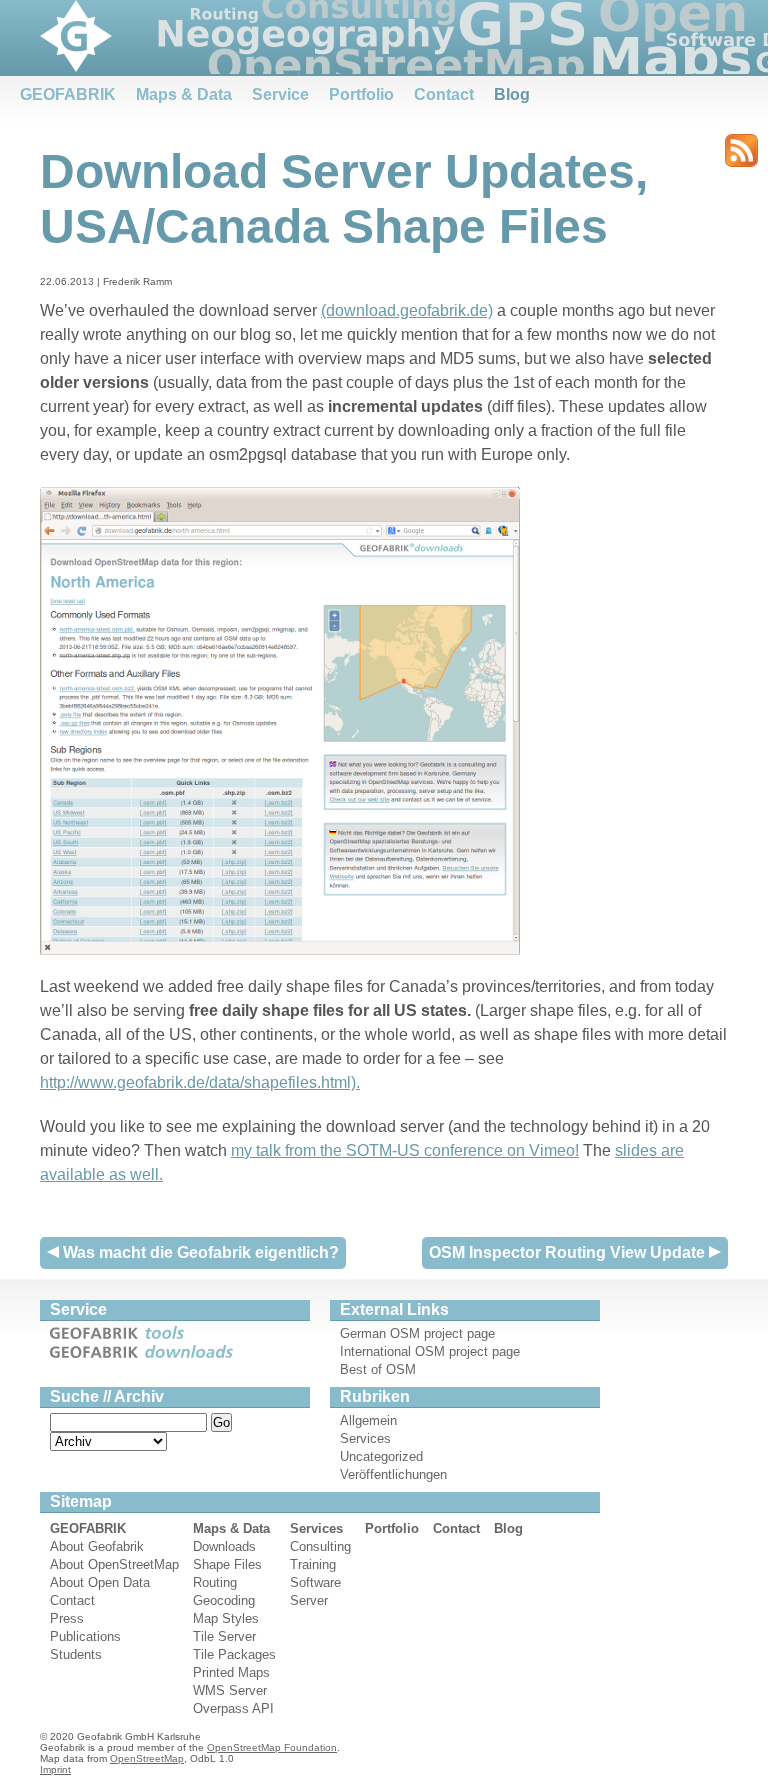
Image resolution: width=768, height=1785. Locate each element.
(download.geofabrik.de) (407, 310)
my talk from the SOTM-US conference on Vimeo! (405, 1150)
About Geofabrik (97, 1546)
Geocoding (224, 1600)
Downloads (224, 1546)
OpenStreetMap (147, 1758)
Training (313, 1564)
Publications (85, 1636)
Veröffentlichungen (393, 1474)
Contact (444, 94)
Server (309, 1600)
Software (315, 1582)
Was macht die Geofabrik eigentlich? (199, 1252)
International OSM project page (430, 1351)
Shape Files (227, 1564)
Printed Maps (231, 1672)
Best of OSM (378, 1369)
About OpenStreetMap (114, 1564)
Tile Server (224, 1636)
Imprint (55, 1769)
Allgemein (368, 1420)
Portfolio (361, 94)
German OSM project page (417, 1333)
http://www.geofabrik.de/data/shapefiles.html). (200, 1082)
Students (76, 1654)
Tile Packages (234, 1654)
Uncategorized (381, 1456)
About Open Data (100, 1582)
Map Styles (226, 1618)
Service (280, 94)
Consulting (320, 1546)
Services (365, 1438)
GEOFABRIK (68, 94)
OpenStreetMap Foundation (272, 1747)
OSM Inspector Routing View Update (569, 1252)
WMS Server (230, 1690)
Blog (512, 94)
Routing (215, 1582)
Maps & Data (184, 94)
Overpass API (233, 1708)
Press (67, 1618)
